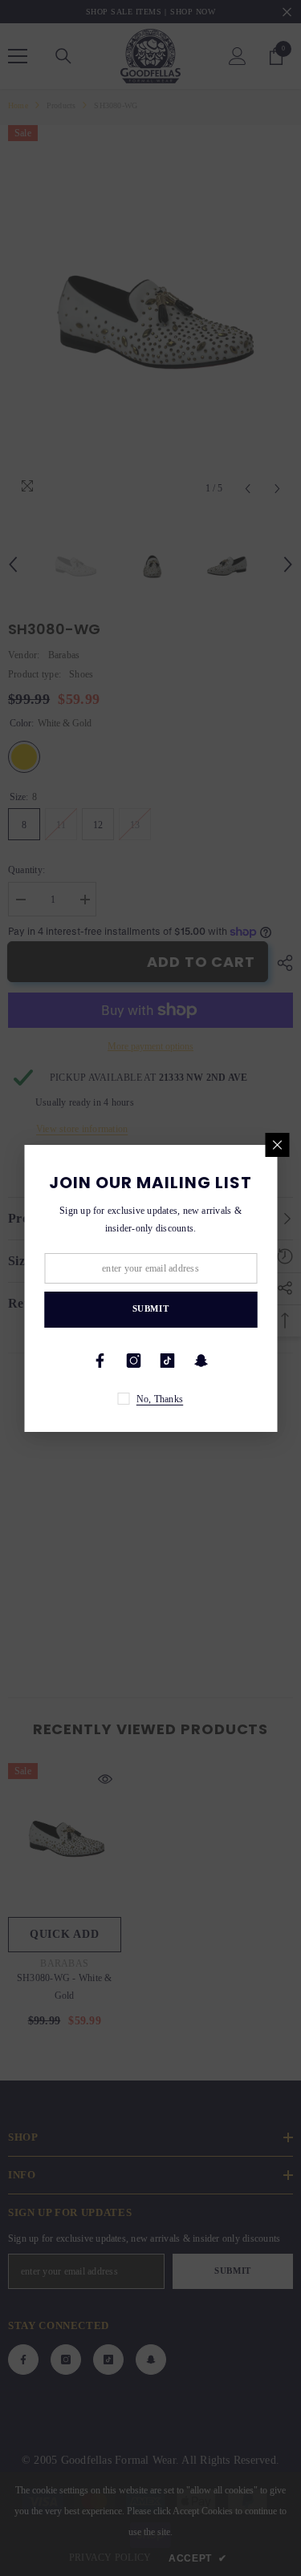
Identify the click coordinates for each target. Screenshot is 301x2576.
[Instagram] (134, 1361)
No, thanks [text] (160, 1399)
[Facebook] (100, 1361)
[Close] (277, 1145)
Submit (150, 1308)
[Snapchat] (201, 1361)
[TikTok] (168, 1361)
